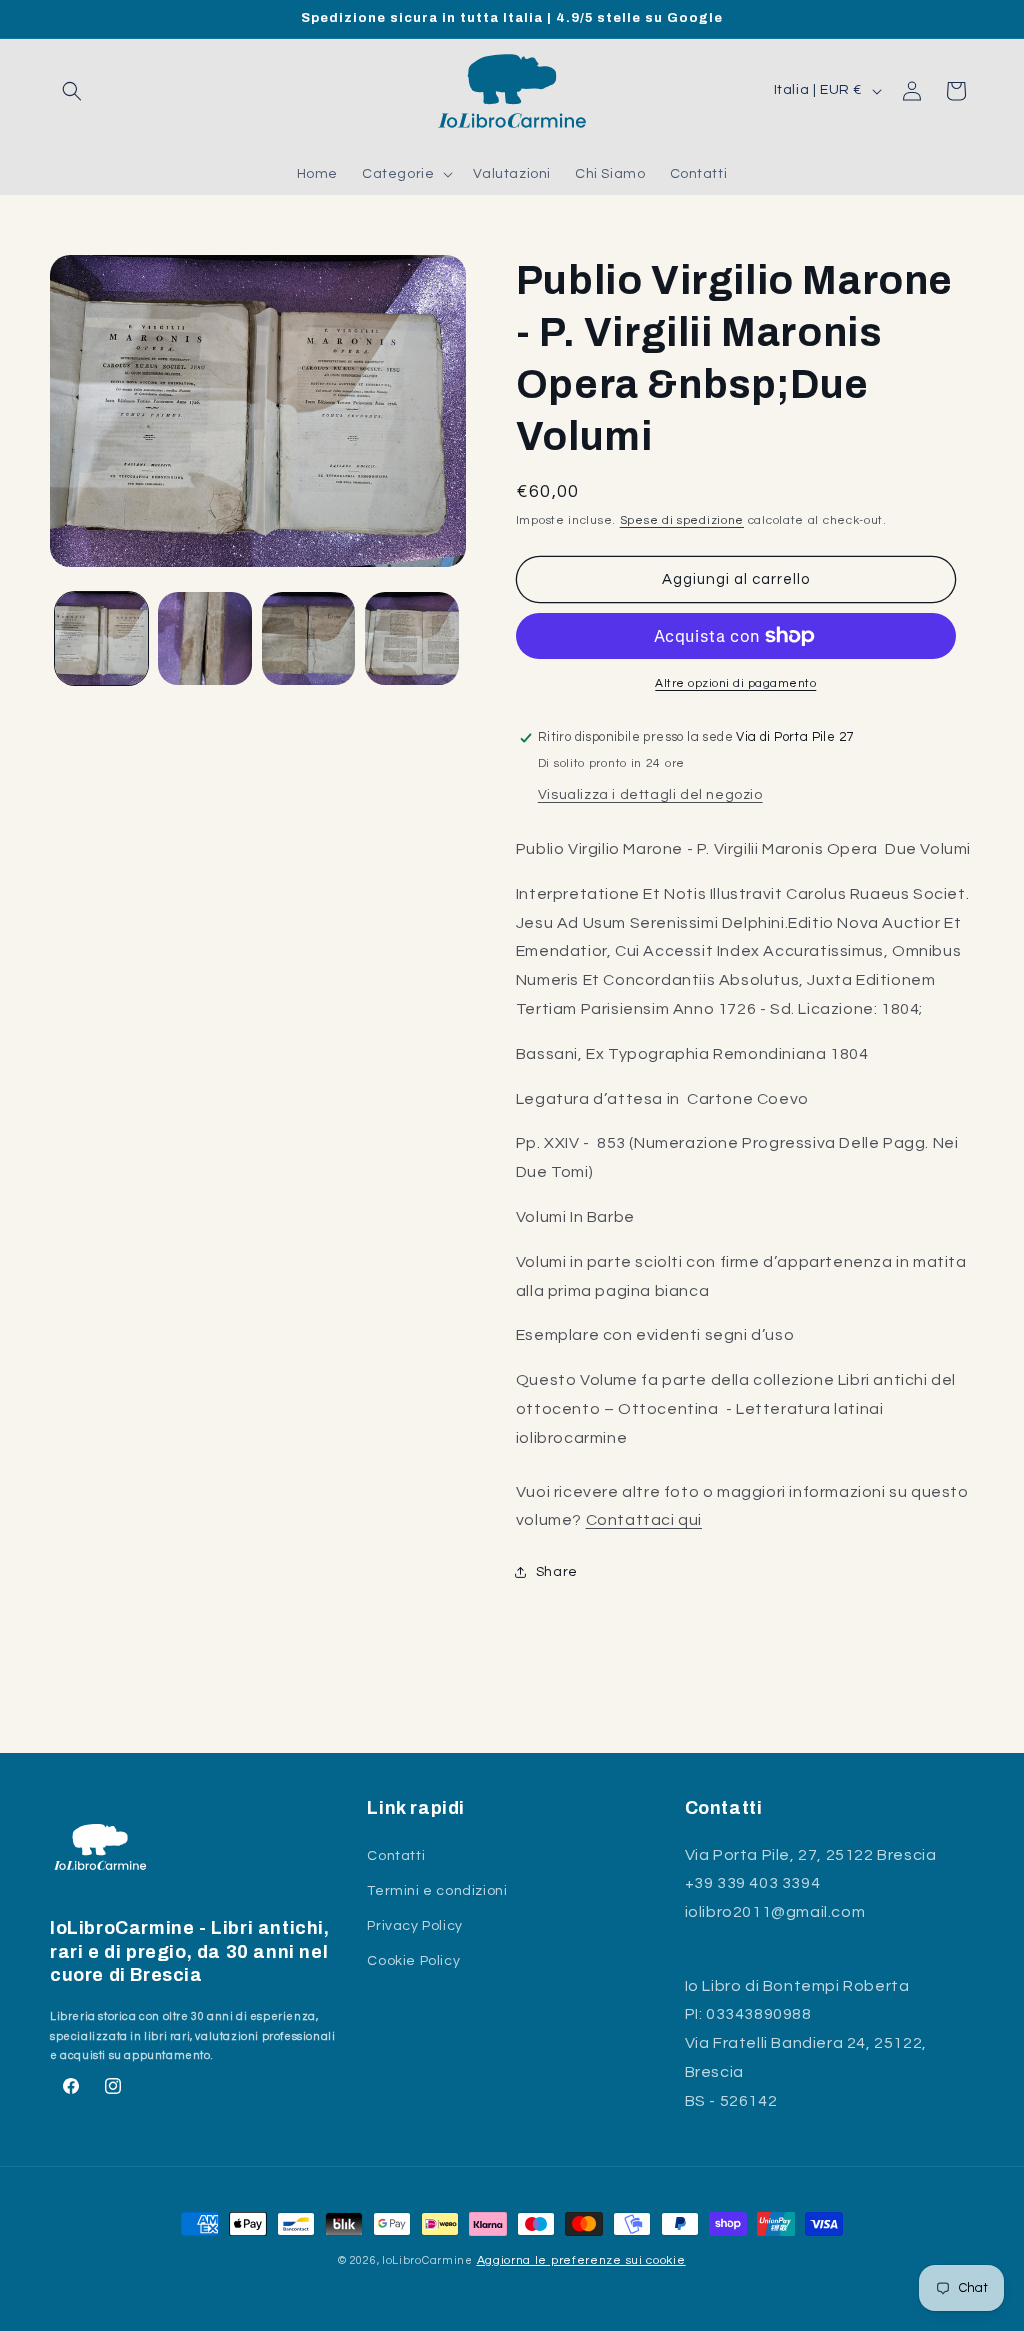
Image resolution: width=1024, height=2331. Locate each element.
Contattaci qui (644, 1520)
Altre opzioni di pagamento (735, 683)
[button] (72, 91)
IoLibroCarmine (427, 2260)
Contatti (396, 1856)
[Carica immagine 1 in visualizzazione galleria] (101, 638)
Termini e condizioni (437, 1891)
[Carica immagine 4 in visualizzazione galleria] (411, 638)
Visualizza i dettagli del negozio (650, 795)
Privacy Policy (414, 1926)
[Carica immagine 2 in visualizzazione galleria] (204, 638)
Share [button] (557, 1572)
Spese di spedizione (682, 520)
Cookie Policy (413, 1961)
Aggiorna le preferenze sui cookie (581, 2260)
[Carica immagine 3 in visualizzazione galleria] (308, 638)
